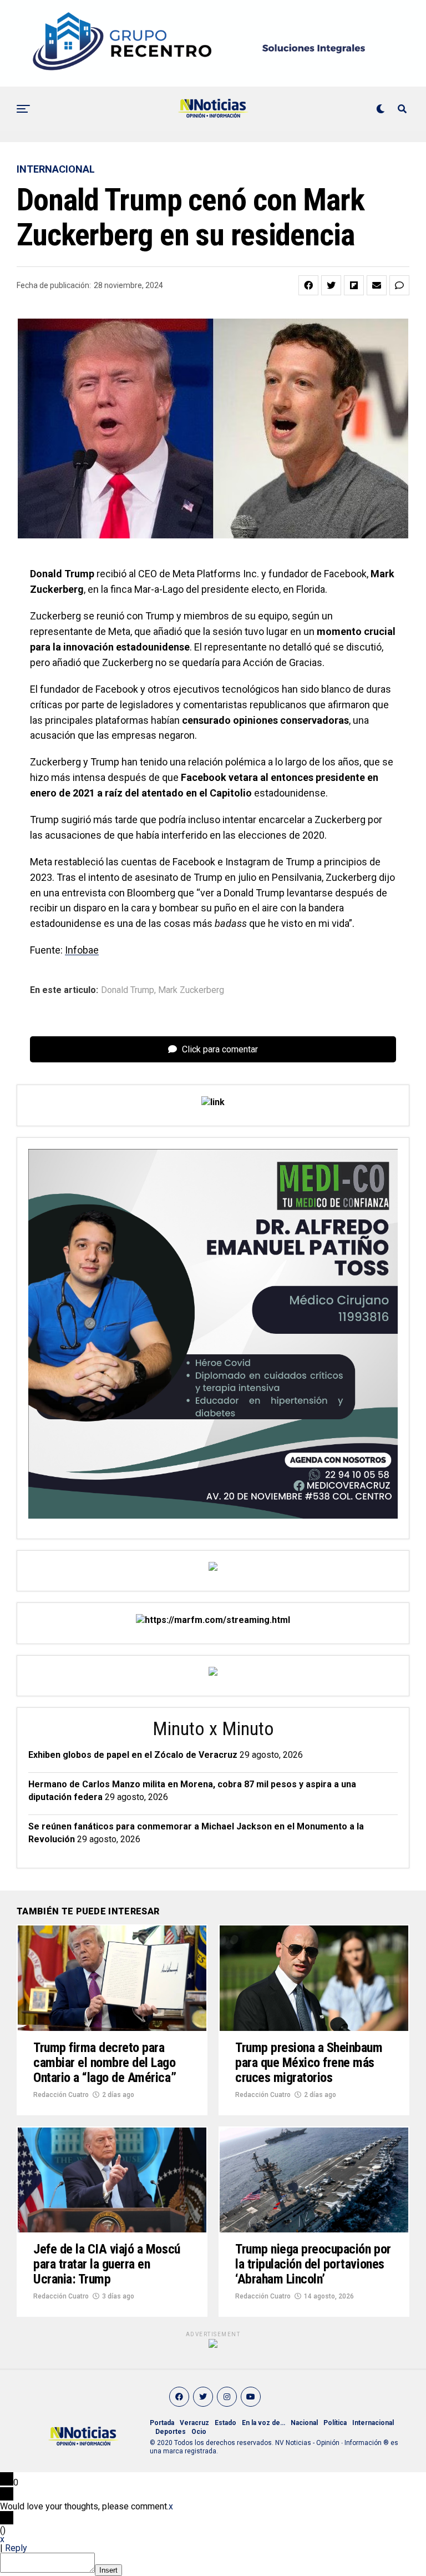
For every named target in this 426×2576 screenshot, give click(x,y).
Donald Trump (128, 990)
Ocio (199, 2432)
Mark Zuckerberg (191, 990)
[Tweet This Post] (331, 285)
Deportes (171, 2432)
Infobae (82, 950)
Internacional (373, 2423)
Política (335, 2423)
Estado (225, 2423)
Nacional (304, 2423)
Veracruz (194, 2423)
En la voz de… (263, 2423)
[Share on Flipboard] (354, 285)
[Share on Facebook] (308, 285)
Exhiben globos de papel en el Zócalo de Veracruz (133, 1755)
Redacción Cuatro (61, 2095)
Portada (162, 2423)
